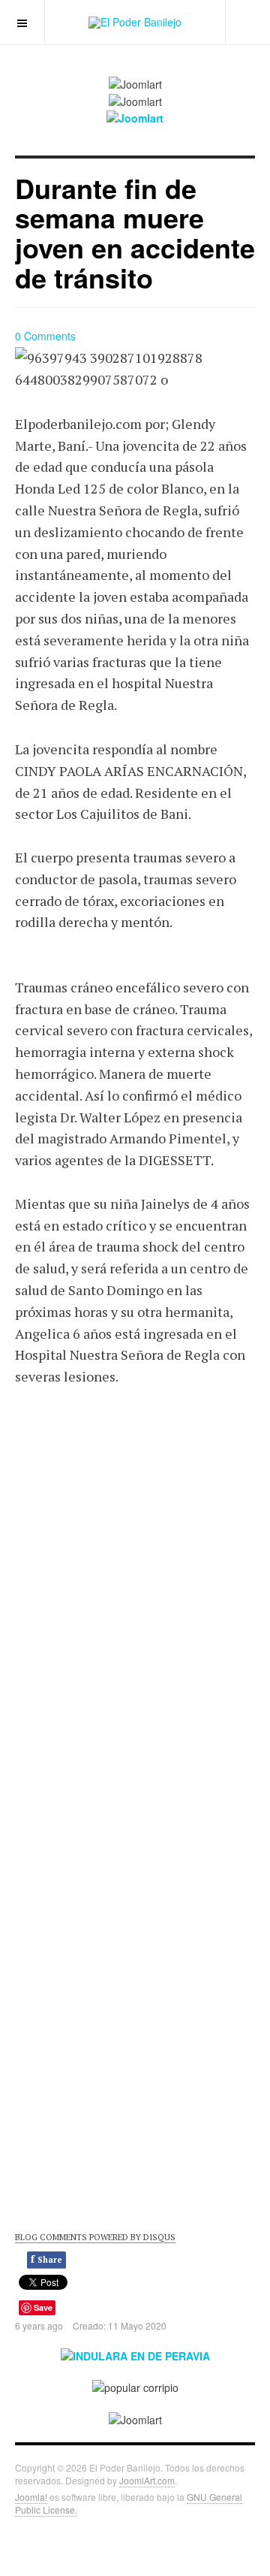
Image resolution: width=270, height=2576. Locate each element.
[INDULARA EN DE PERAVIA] (135, 2354)
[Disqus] (135, 1597)
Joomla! (31, 2497)
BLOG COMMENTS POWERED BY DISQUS (95, 2237)
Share (46, 2259)
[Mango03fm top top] (135, 117)
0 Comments (45, 336)
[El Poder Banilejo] (135, 23)
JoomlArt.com (147, 2480)
